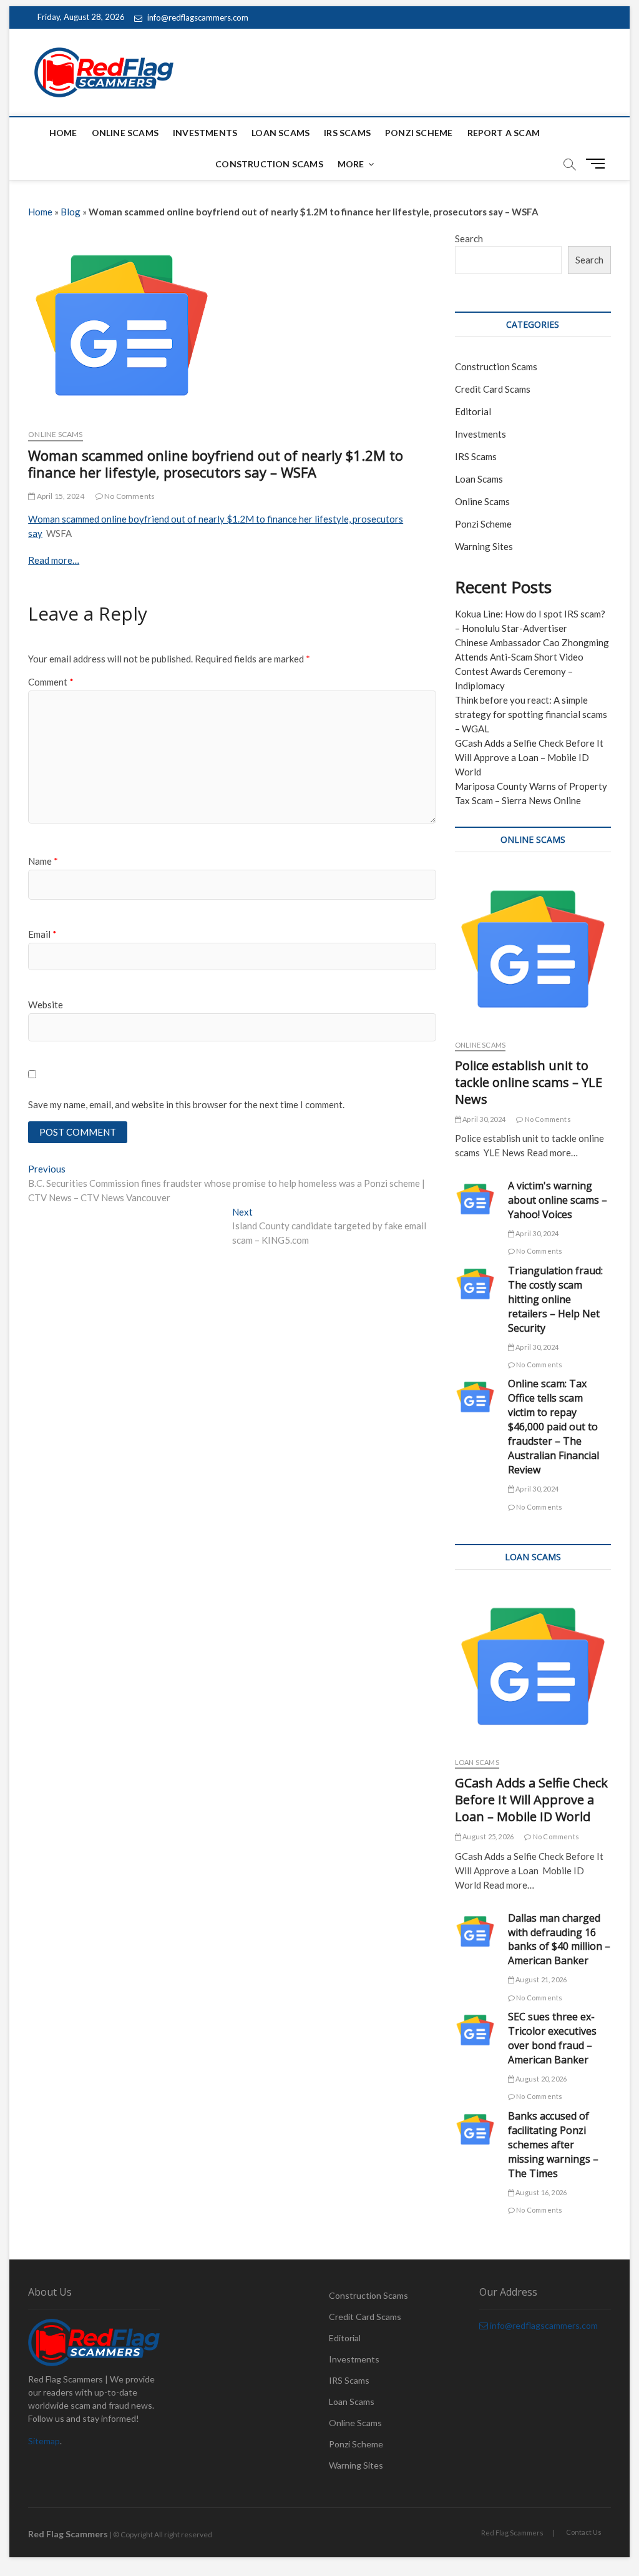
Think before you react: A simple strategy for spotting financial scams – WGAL (531, 714)
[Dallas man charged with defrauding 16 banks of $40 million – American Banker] (475, 1931)
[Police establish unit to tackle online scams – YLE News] (533, 949)
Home (63, 133)
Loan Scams (280, 133)
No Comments (129, 496)
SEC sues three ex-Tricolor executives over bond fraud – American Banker (552, 2038)
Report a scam (504, 133)
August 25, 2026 (487, 1836)
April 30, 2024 (483, 1119)
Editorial (473, 411)
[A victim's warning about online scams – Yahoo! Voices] (475, 1199)
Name (43, 861)
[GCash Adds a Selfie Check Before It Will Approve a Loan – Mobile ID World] (533, 1666)
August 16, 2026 (540, 2192)
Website (46, 1005)
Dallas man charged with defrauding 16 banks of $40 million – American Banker (559, 1939)
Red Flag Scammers (512, 2533)
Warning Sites (484, 546)
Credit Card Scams (493, 389)
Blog (71, 212)
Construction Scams (269, 164)
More (351, 164)
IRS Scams (347, 133)
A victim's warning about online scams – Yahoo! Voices (558, 1200)
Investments (205, 133)
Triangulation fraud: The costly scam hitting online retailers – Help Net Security (555, 1299)
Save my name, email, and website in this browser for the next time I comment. (186, 1104)
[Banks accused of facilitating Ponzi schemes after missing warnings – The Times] (475, 2129)
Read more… (54, 560)
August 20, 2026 (540, 2079)
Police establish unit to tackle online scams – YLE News (529, 1082)
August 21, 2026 (540, 1979)
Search (469, 238)
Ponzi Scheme (419, 133)
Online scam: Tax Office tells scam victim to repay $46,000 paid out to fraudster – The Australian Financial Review (554, 1427)
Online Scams (125, 133)
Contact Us (584, 2532)
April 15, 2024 (60, 496)
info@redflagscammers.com (197, 17)
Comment (51, 682)
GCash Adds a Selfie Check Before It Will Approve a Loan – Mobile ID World (529, 757)
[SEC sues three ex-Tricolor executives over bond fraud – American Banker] (475, 2030)
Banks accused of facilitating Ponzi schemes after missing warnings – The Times (553, 2145)
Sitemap (44, 2441)
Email (42, 934)
